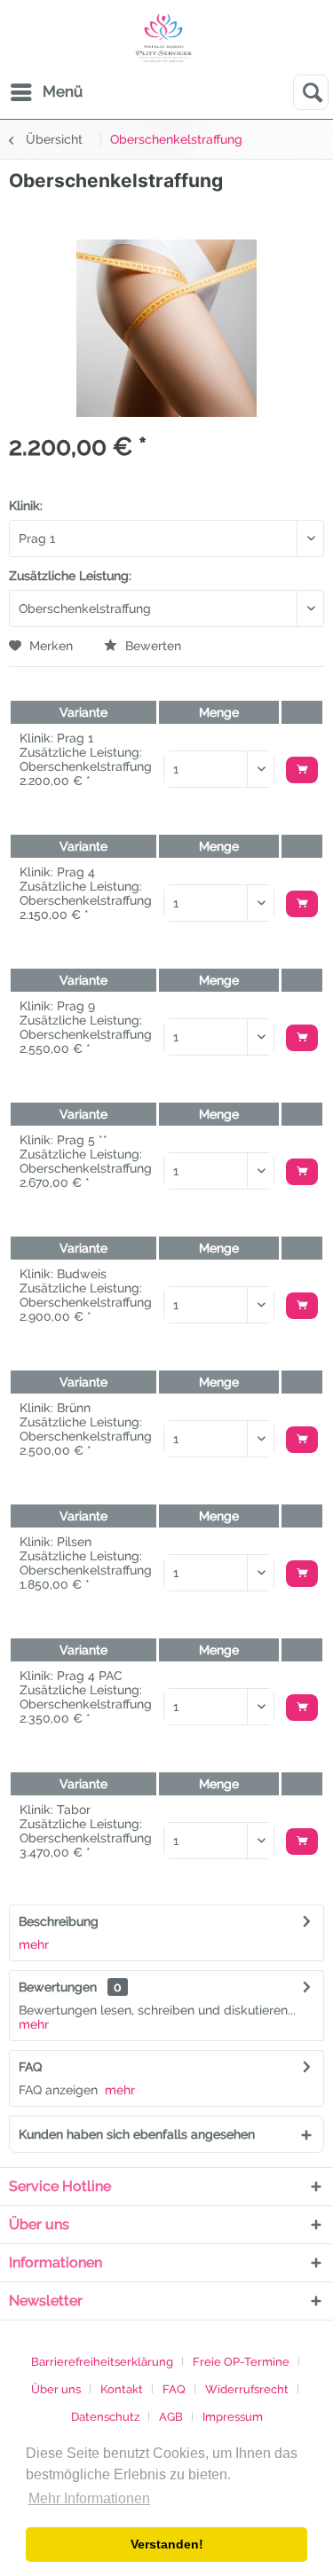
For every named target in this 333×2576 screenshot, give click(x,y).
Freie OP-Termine (241, 2362)
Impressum (233, 2417)
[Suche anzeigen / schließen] (311, 92)
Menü (63, 91)
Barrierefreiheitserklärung (102, 2362)
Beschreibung (59, 1921)
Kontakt (122, 2389)
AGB (171, 2417)
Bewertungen (58, 1987)
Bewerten (151, 646)
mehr (34, 1944)
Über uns (56, 2389)
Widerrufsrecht (247, 2389)
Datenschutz (105, 2417)
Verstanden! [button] (167, 2544)
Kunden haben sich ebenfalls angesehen (137, 2134)
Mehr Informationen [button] (89, 2498)
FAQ (30, 2067)
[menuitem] (46, 92)
